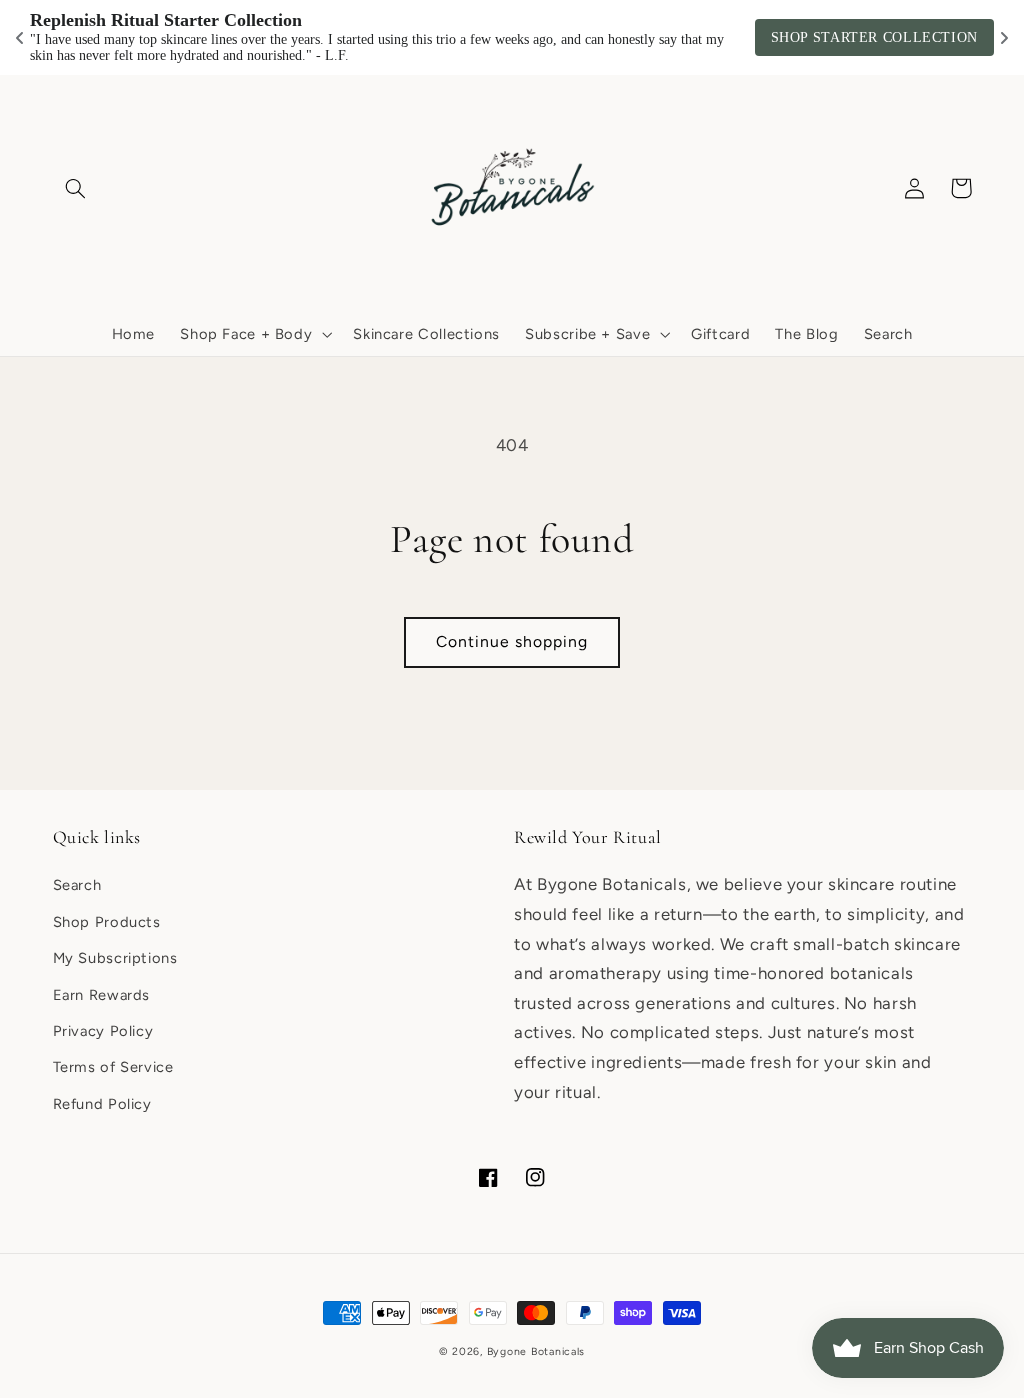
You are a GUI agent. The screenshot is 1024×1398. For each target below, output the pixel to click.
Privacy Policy (103, 1031)
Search (77, 885)
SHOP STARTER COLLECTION (875, 37)
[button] (76, 188)
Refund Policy (102, 1104)
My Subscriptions (115, 958)
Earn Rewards (102, 995)
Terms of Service (113, 1067)
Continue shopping (512, 641)
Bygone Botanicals (536, 1351)
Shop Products (107, 922)
